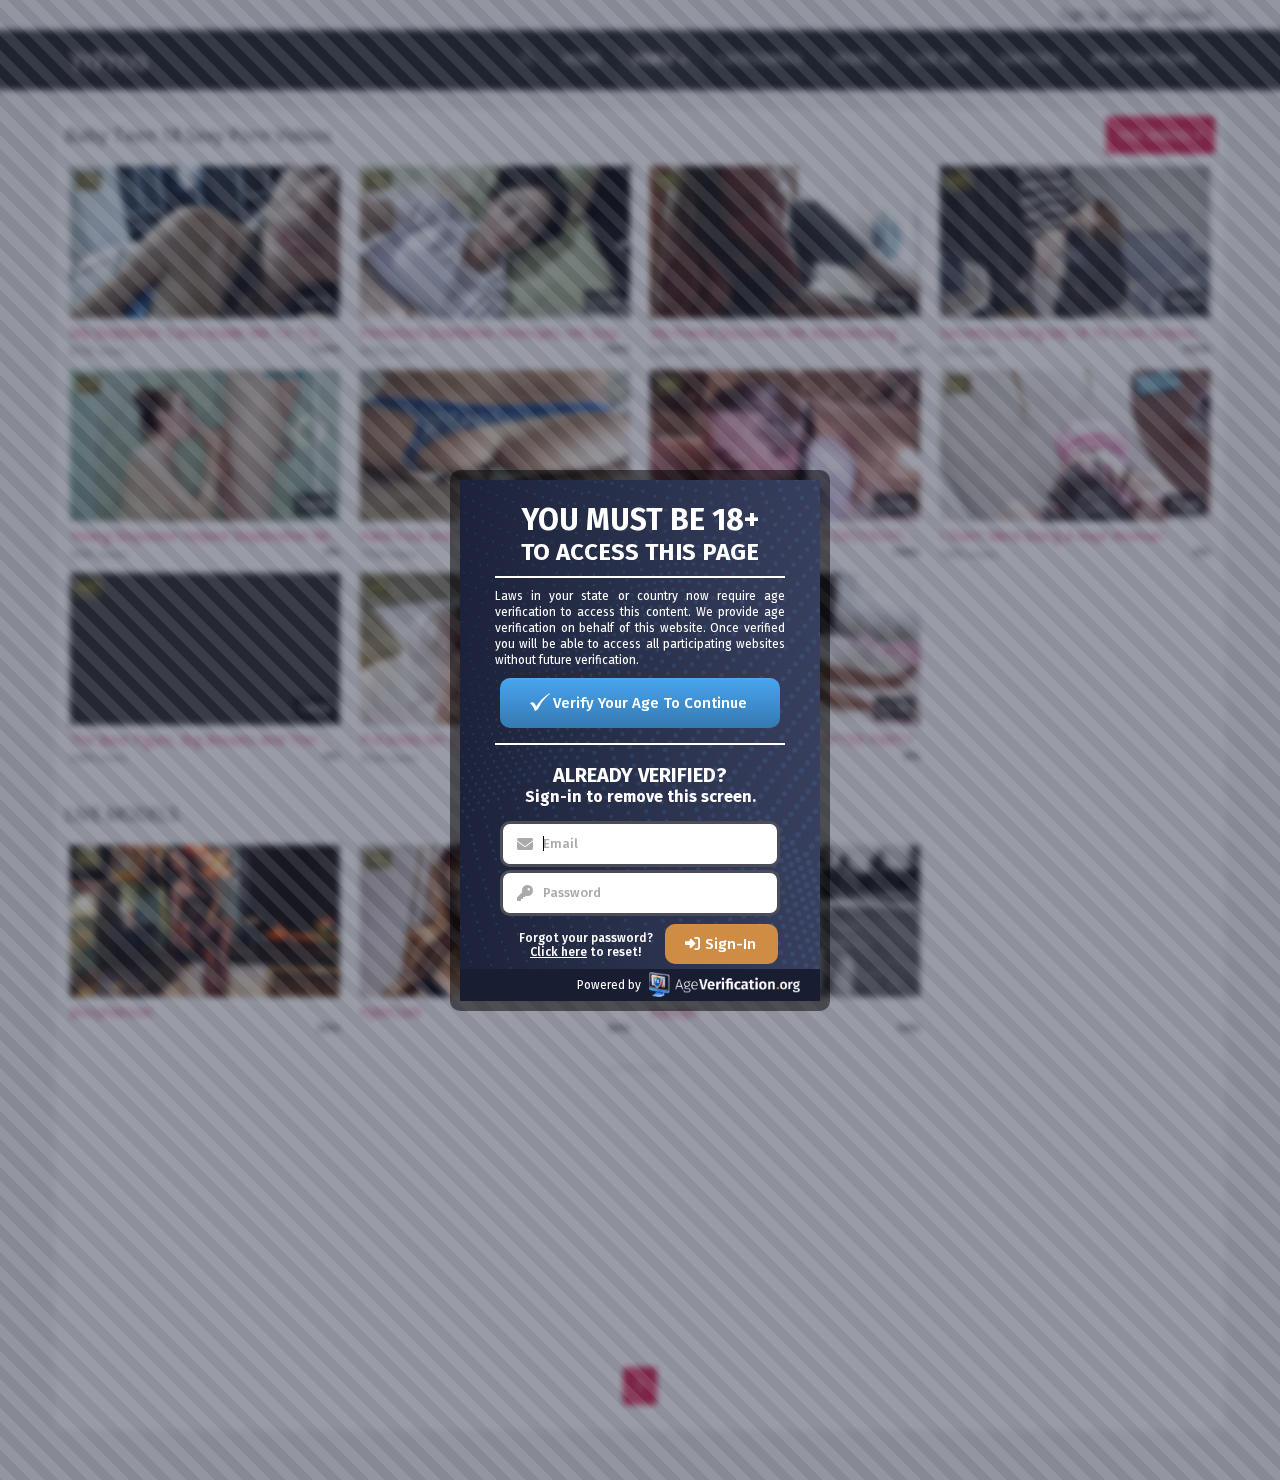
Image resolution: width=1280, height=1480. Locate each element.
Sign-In (730, 944)
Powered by (609, 985)
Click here (558, 952)
